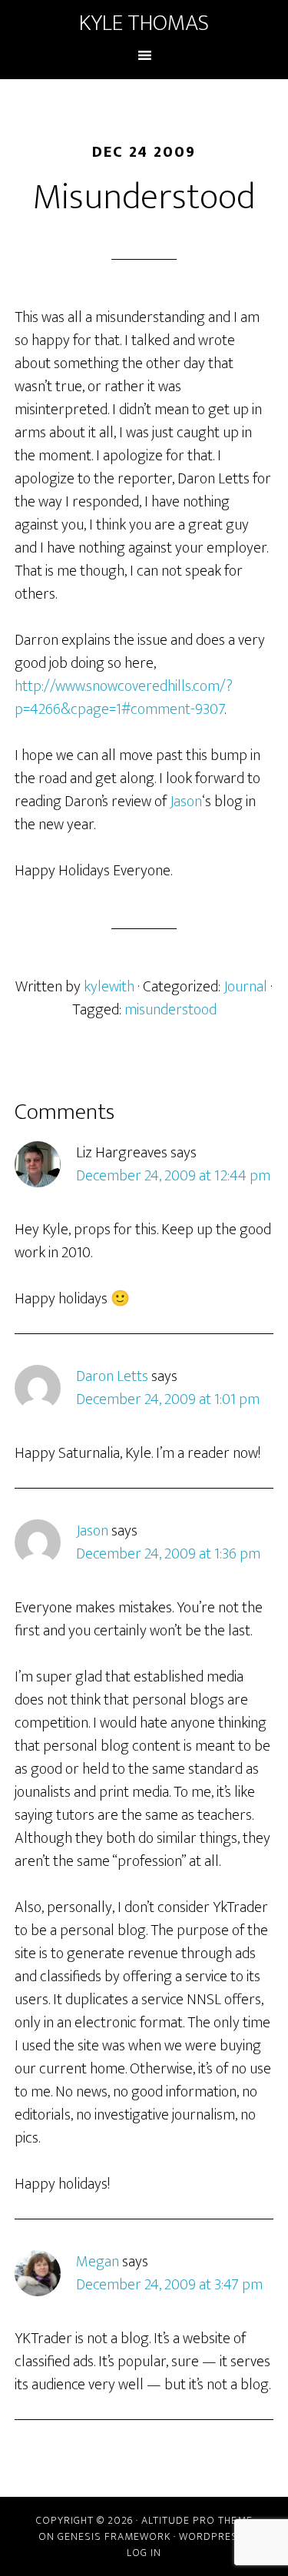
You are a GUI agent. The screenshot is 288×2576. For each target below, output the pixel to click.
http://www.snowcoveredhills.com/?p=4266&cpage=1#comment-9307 (124, 698)
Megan (98, 2262)
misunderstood (170, 1010)
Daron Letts (112, 1376)
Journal (245, 987)
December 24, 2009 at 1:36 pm (168, 1554)
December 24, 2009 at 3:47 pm (169, 2285)
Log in (144, 2553)
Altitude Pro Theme (197, 2520)
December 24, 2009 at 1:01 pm (168, 1399)
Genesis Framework (114, 2536)
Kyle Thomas (144, 23)
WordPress (212, 2536)
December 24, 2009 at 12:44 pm (173, 1176)
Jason (186, 802)
